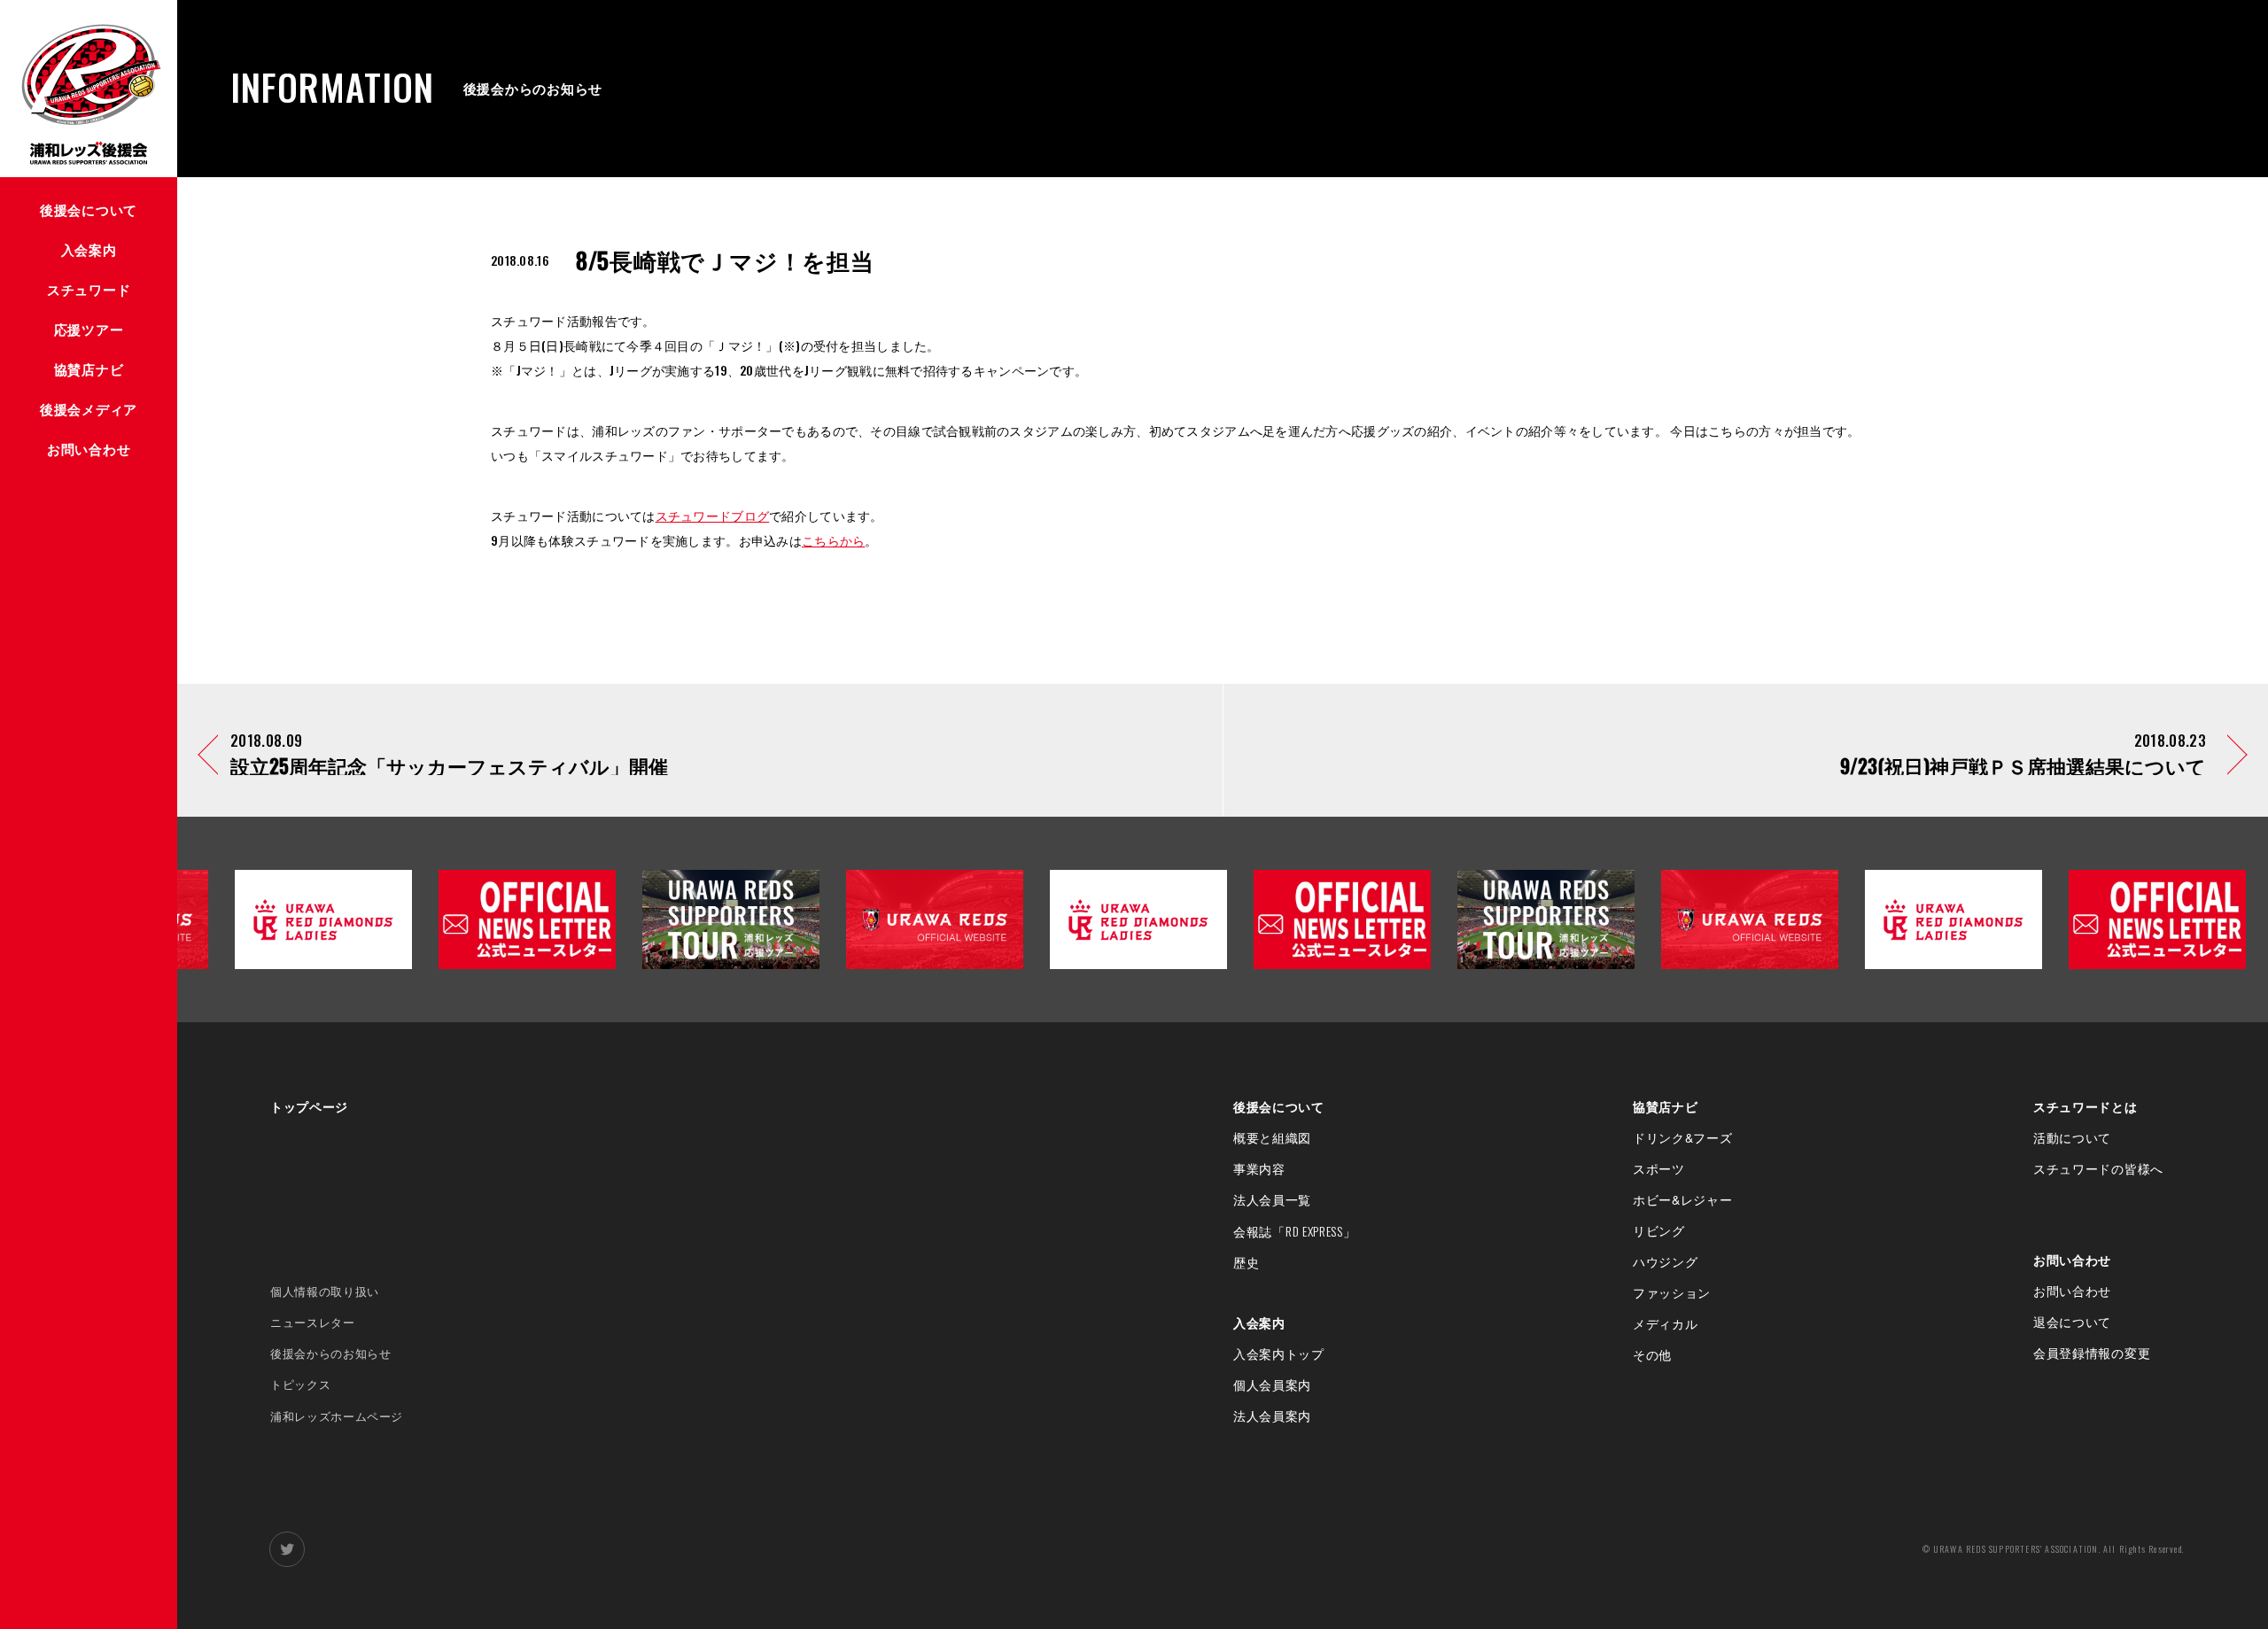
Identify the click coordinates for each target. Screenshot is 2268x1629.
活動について (2072, 1137)
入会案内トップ (1279, 1354)
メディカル (1666, 1323)
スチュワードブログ (713, 515)
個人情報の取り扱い (325, 1291)
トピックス (300, 1384)
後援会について (1279, 1106)
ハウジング (1666, 1261)
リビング (1659, 1230)
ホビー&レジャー (1683, 1199)
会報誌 (1295, 1231)
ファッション (1672, 1292)
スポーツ (1659, 1168)
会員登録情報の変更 (2092, 1353)
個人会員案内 (1272, 1385)
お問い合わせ (2072, 1260)
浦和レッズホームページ (337, 1416)
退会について (2072, 1322)
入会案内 (1259, 1323)
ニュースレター (313, 1322)
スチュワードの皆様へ (2098, 1168)
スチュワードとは (2085, 1106)
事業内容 (1259, 1168)
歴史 (1246, 1262)
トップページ (309, 1106)
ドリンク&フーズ (1683, 1137)
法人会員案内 (1272, 1416)
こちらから (833, 540)
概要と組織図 (1272, 1137)
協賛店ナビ (1666, 1106)
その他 (1652, 1354)
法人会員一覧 (1272, 1199)
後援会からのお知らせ (331, 1353)
